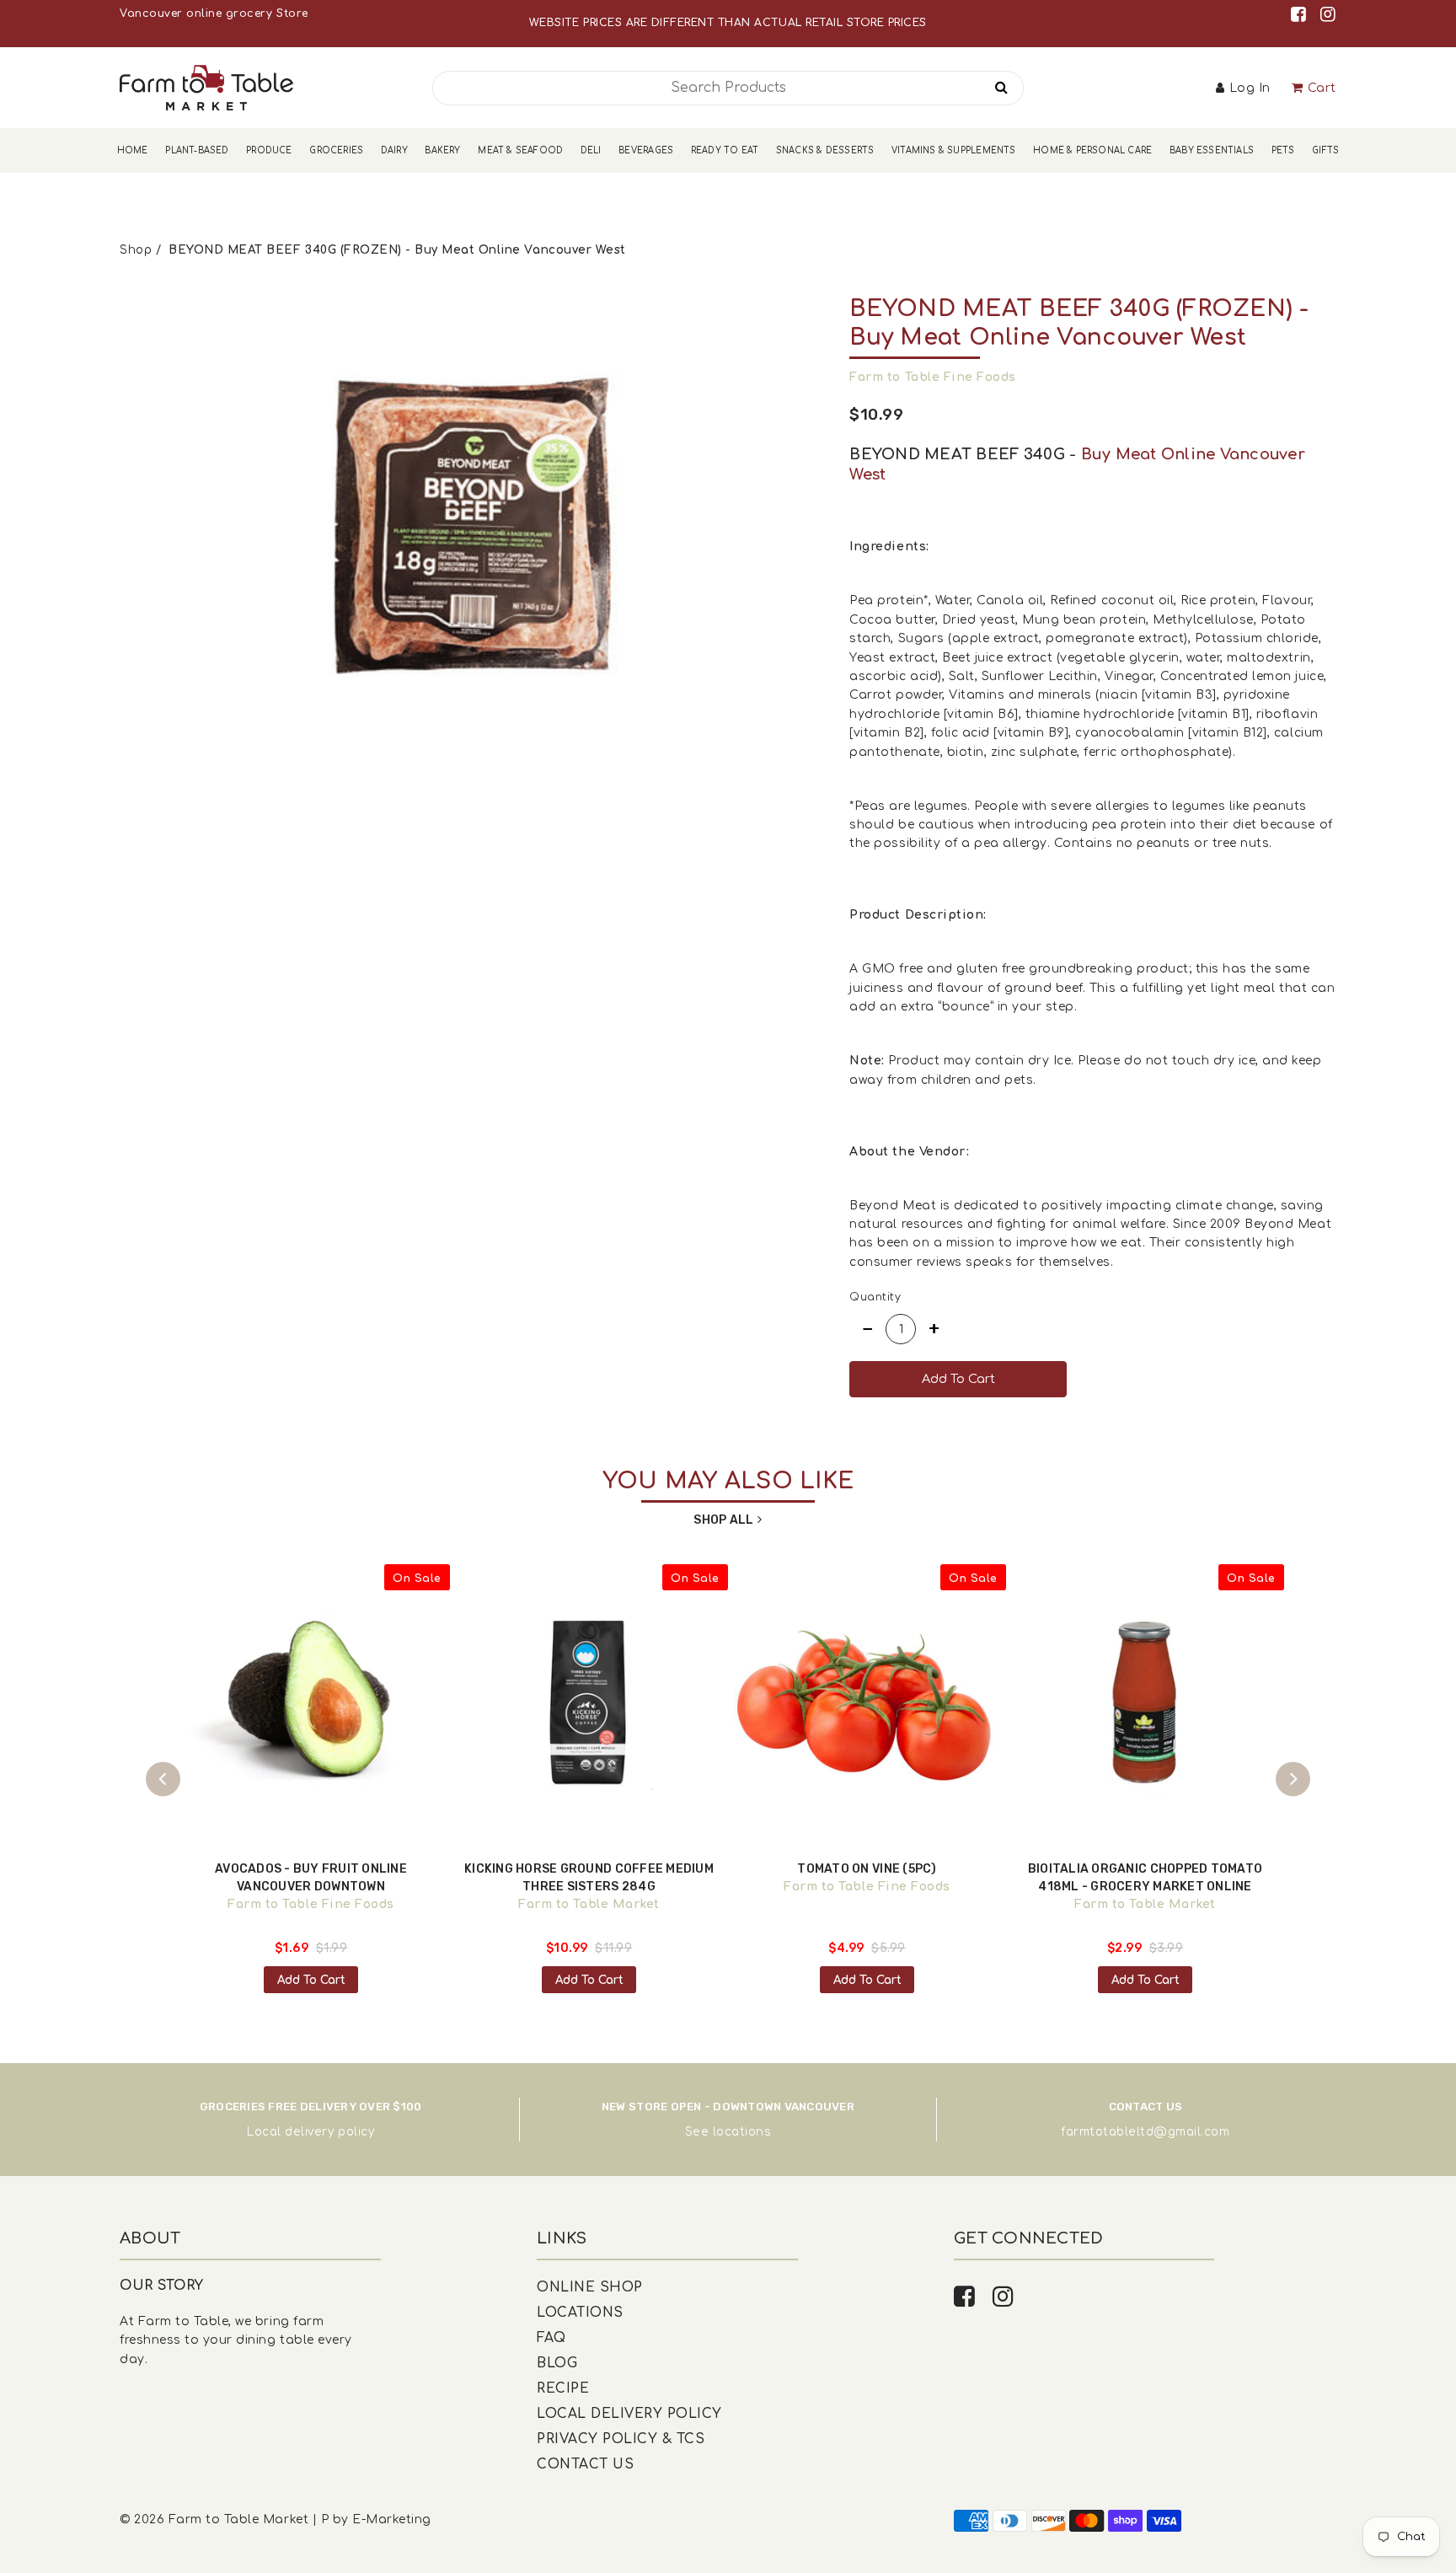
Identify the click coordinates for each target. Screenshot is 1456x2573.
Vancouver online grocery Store (214, 13)
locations (742, 2132)
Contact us (585, 2464)
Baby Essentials (1212, 150)
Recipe (563, 2388)
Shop (136, 250)
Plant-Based (197, 150)
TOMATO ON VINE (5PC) (867, 1869)
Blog (557, 2363)
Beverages (646, 150)
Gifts (1325, 150)
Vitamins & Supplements (954, 150)
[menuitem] (133, 150)
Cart (1322, 88)
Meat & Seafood (520, 150)
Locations (580, 2313)
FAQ (551, 2338)
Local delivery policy (310, 2132)
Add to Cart (311, 1980)
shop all (723, 1520)
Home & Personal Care (1092, 150)
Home (133, 150)
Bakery (442, 150)
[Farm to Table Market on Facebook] (1301, 15)
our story (162, 2286)
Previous (163, 1779)
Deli (591, 150)
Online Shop (590, 2287)
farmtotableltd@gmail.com (1145, 2132)
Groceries (336, 150)
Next (1293, 1779)
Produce (269, 150)
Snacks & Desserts (825, 150)
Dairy (394, 150)
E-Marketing (392, 2519)
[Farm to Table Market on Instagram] (1328, 15)
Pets (1283, 150)
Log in (1250, 88)
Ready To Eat (725, 150)
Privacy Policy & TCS (621, 2439)
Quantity (875, 1297)
